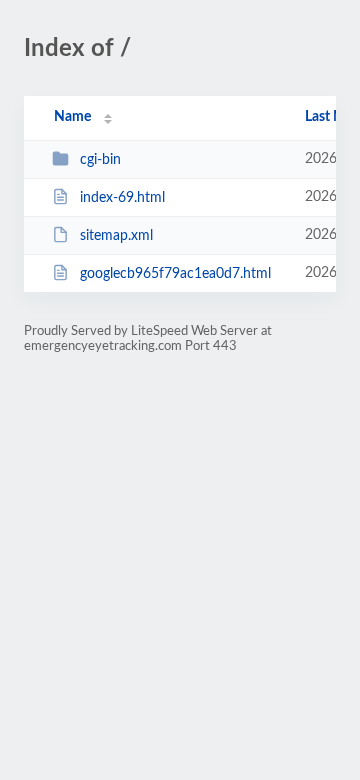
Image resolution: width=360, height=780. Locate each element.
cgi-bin (100, 160)
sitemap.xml (116, 236)
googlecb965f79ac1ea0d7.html (175, 274)
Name (72, 117)
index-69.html (122, 198)
